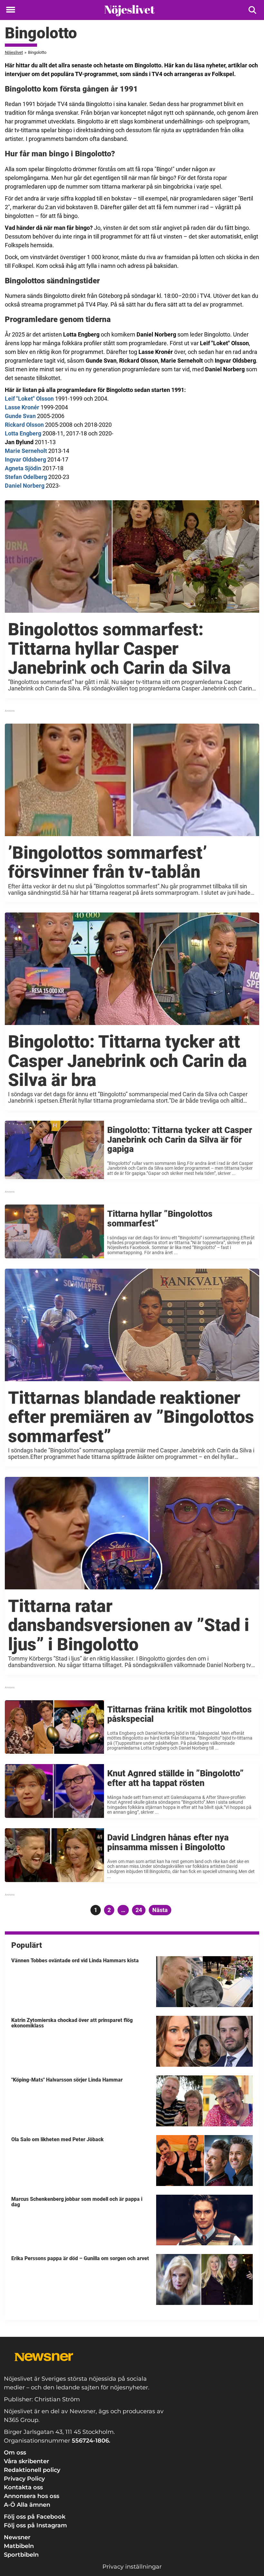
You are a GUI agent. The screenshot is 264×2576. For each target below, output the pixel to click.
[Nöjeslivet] (130, 10)
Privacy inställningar (132, 2567)
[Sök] (253, 10)
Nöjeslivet (14, 52)
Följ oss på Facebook (35, 2517)
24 (141, 1910)
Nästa (160, 1910)
